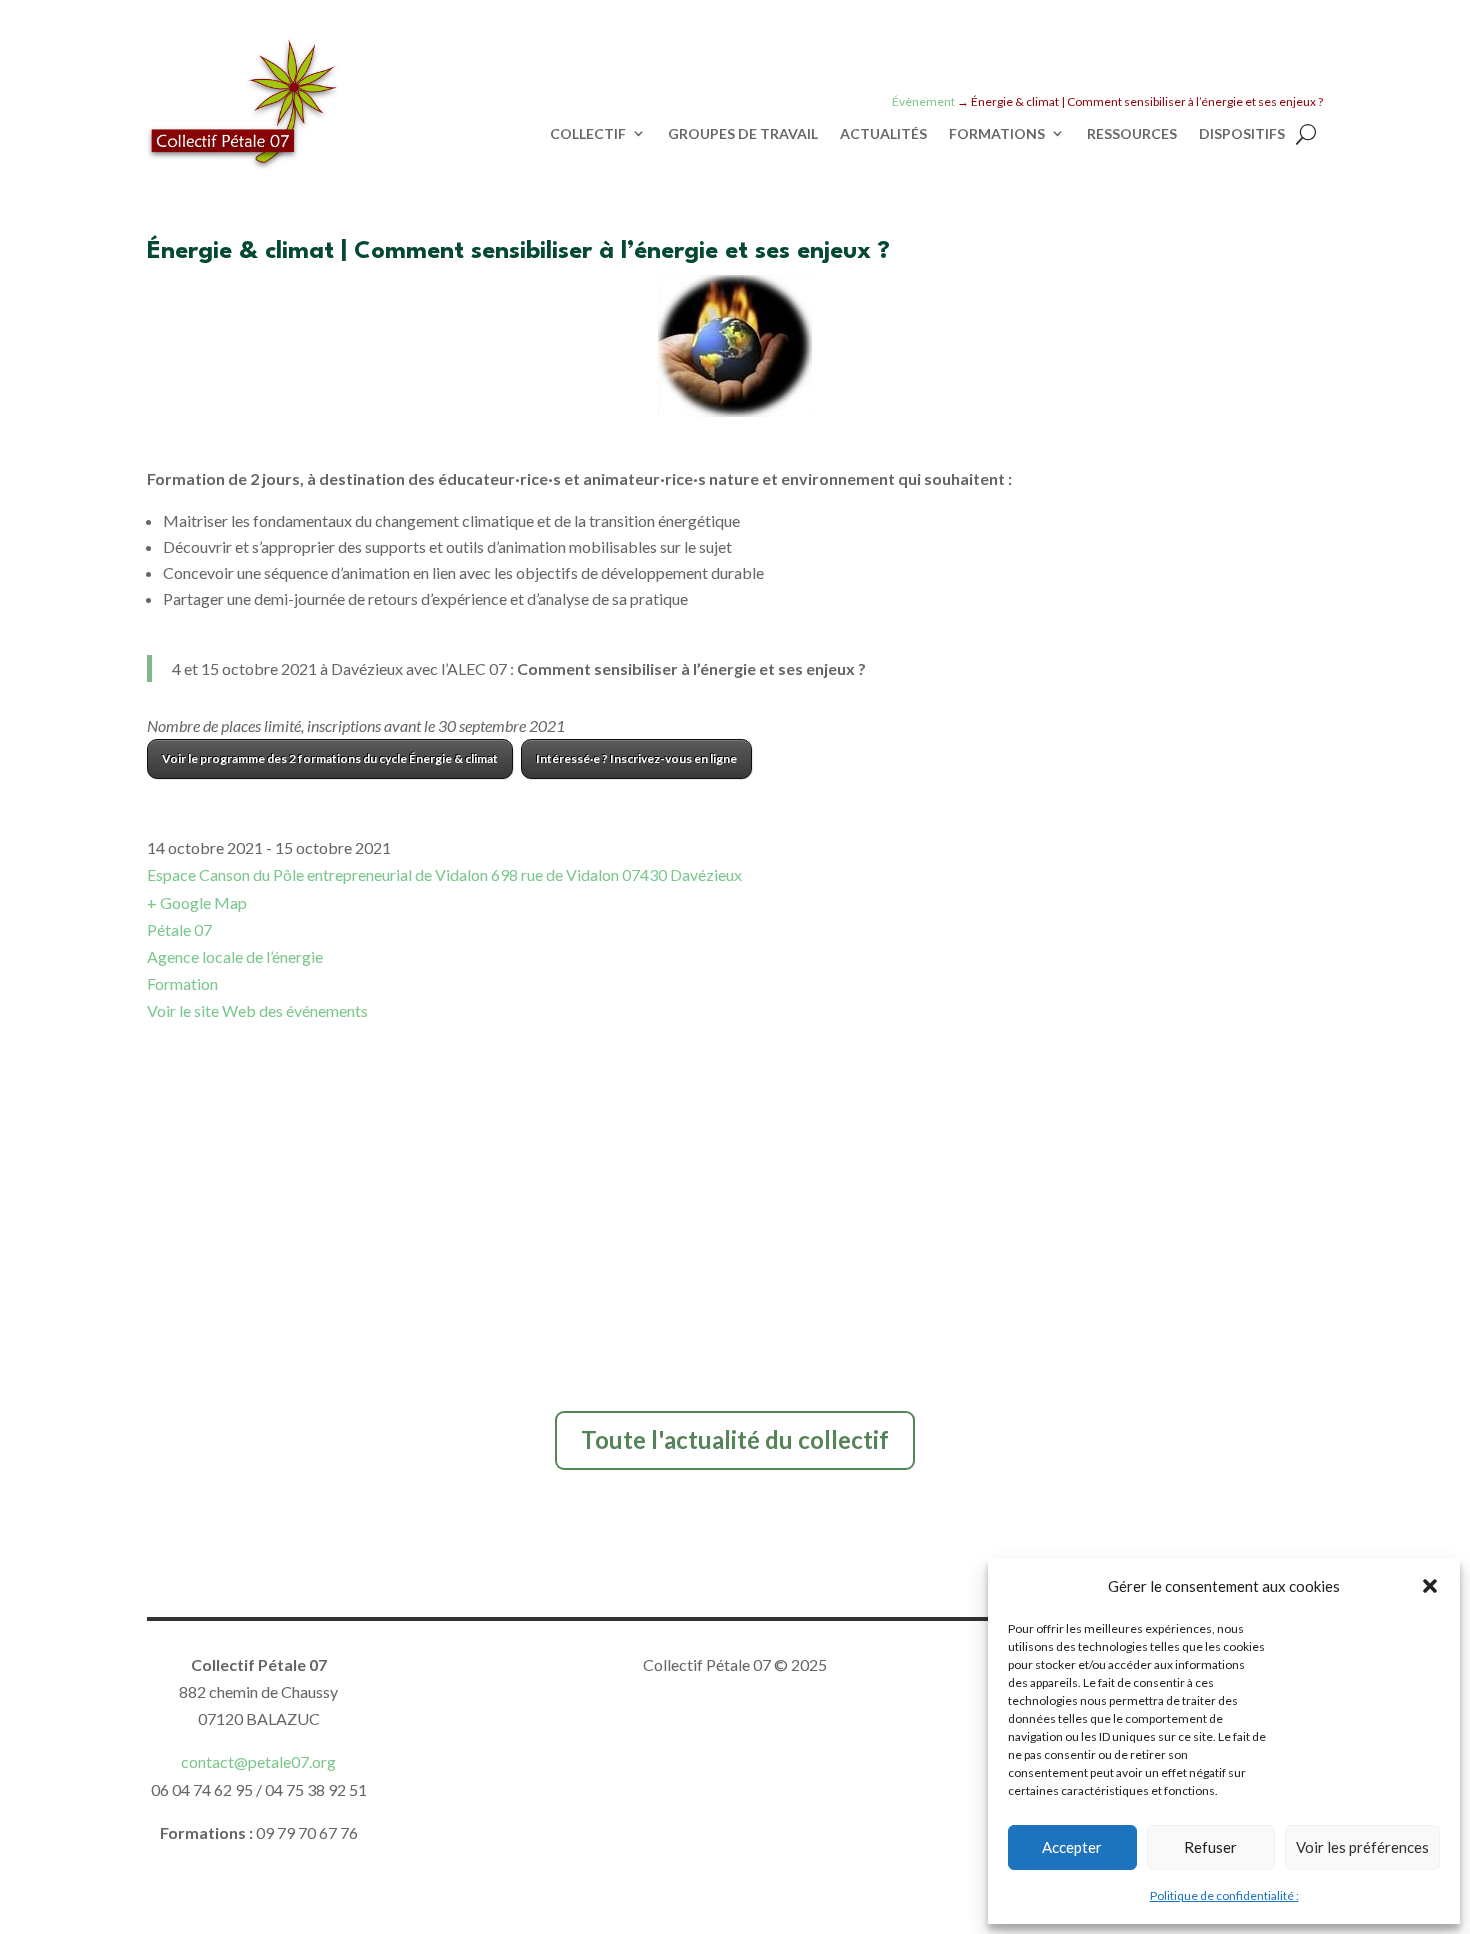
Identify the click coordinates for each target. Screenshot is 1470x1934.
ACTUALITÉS (883, 134)
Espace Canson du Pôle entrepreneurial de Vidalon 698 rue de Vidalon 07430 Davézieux (444, 874)
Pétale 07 (179, 929)
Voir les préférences (1362, 1847)
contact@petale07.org (258, 1761)
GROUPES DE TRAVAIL (743, 134)
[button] (1430, 1586)
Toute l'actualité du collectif (735, 1439)
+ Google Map (197, 902)
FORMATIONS (997, 134)
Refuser (1210, 1847)
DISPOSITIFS (1242, 134)
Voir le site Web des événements (257, 1010)
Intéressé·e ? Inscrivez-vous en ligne (636, 758)
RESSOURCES (1132, 134)
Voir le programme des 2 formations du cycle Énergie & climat (330, 758)
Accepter (1072, 1847)
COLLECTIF (588, 134)
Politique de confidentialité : (1224, 1895)
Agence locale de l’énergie (235, 956)
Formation (182, 983)
